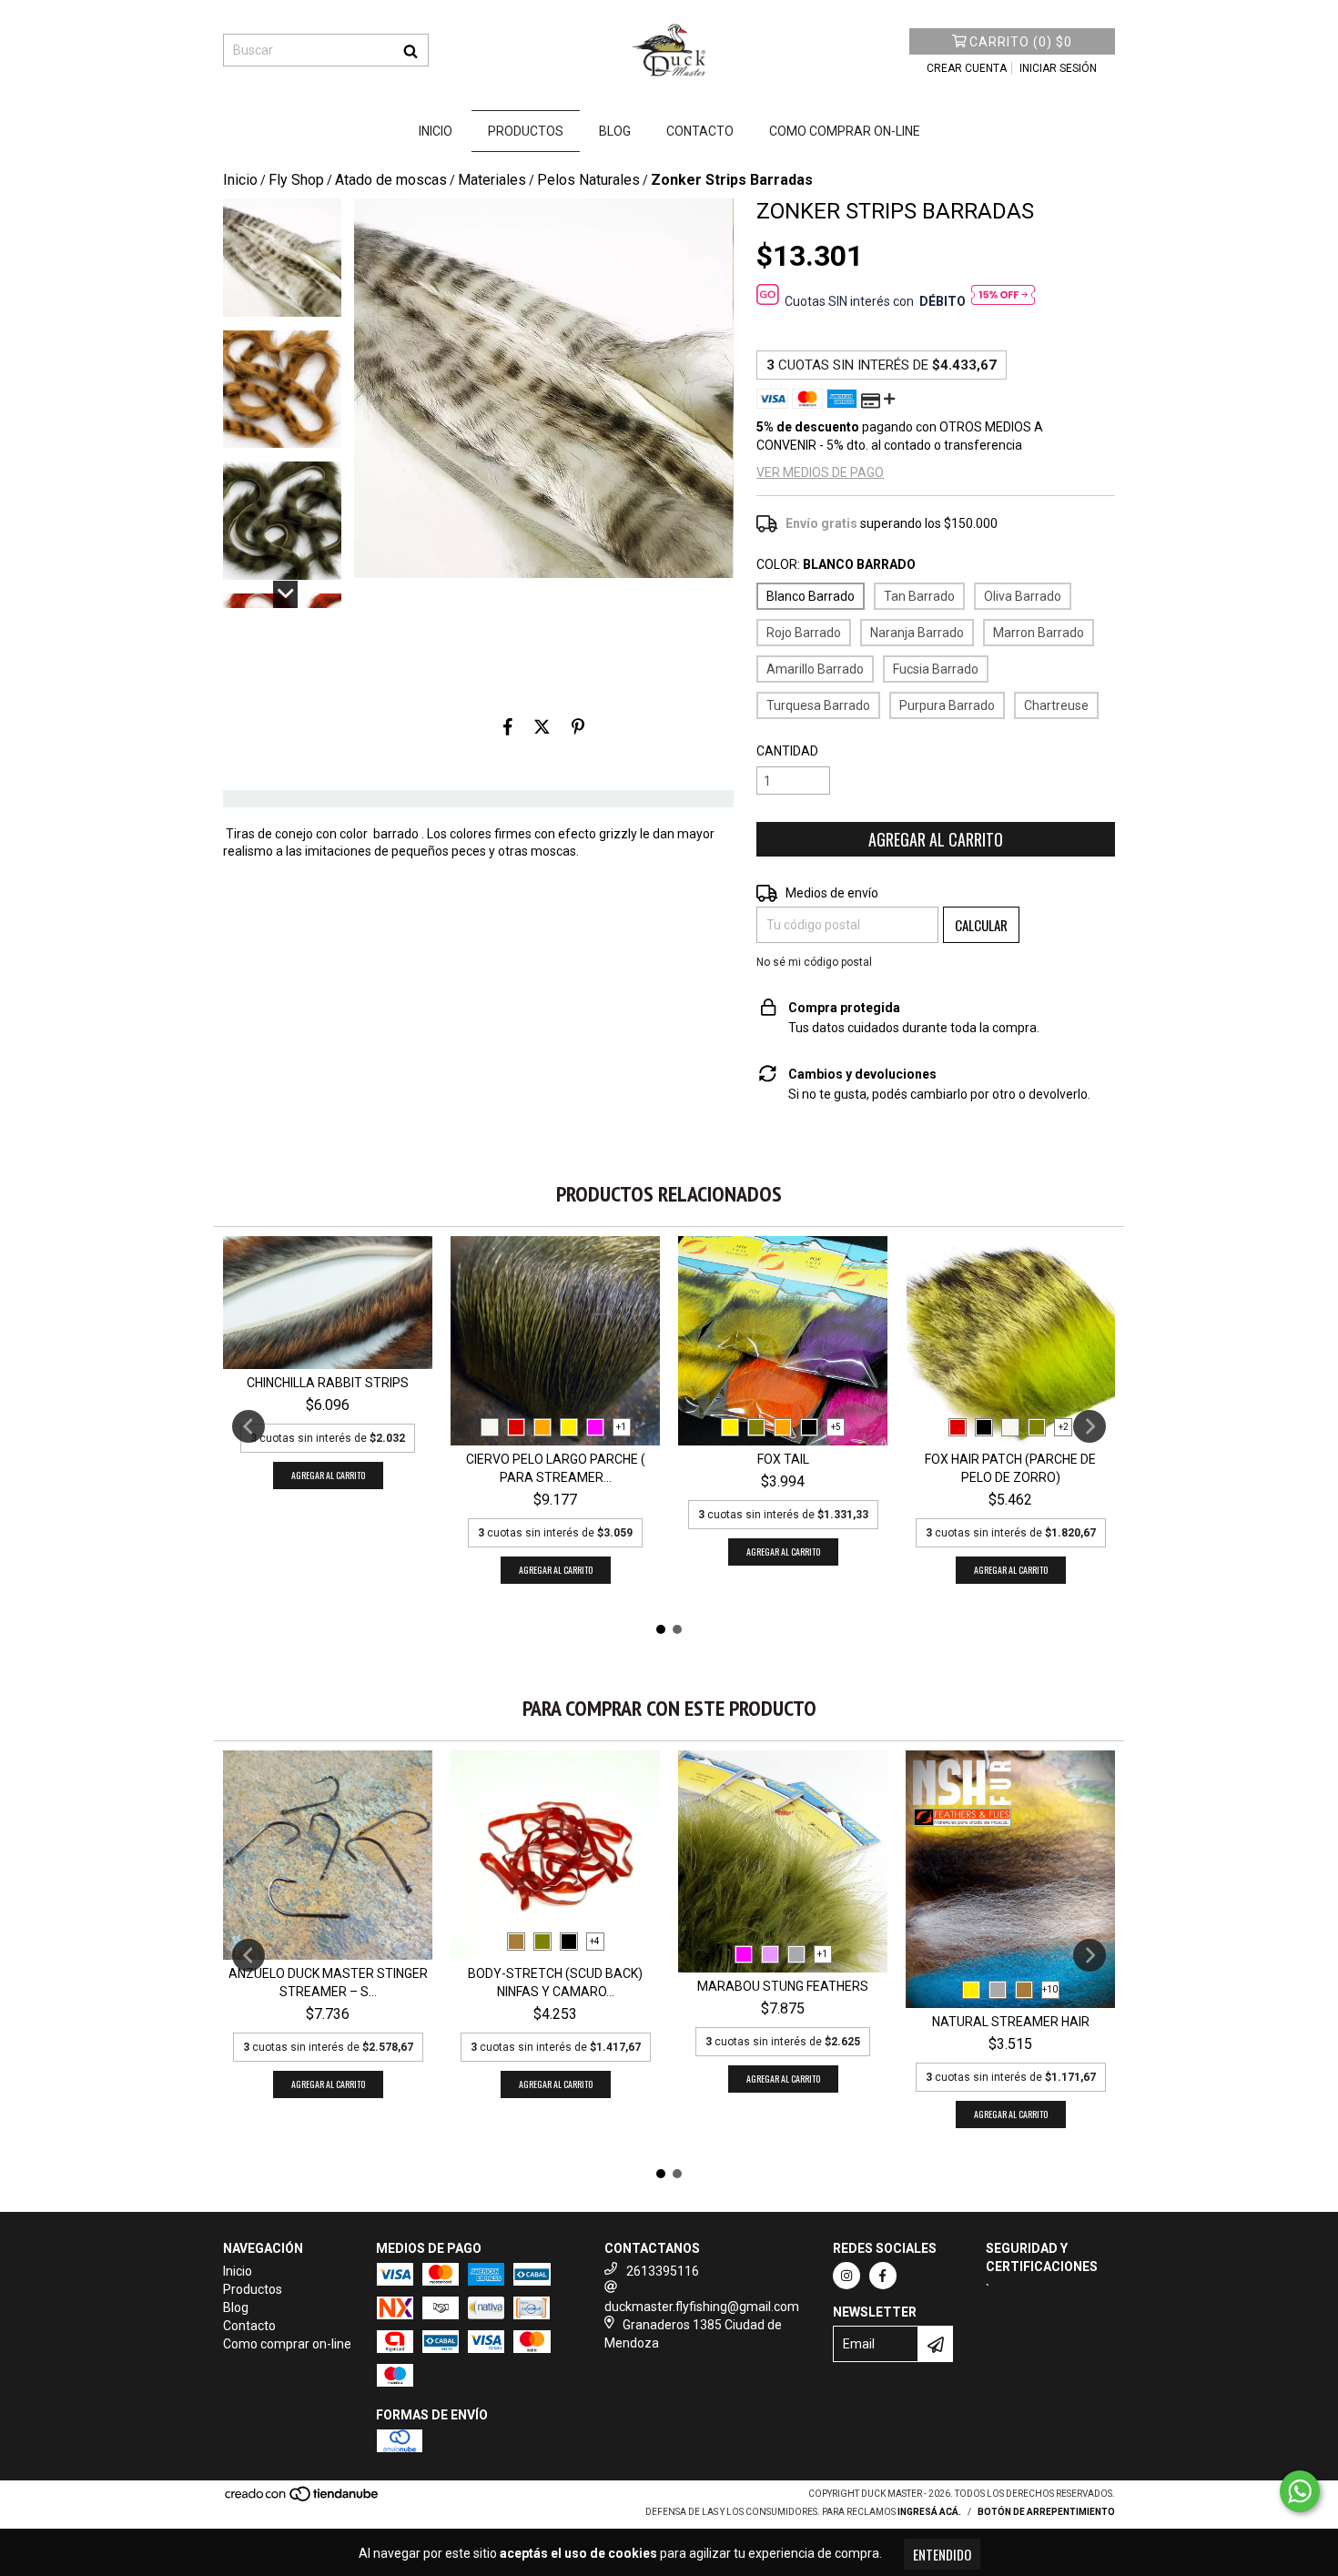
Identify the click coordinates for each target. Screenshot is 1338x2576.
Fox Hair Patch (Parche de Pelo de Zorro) (1010, 1468)
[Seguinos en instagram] (846, 2276)
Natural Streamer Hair (1011, 2022)
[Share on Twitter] (542, 726)
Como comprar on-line (845, 131)
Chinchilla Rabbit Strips (328, 1383)
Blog (615, 131)
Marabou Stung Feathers (783, 1986)
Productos (526, 131)
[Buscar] (411, 50)
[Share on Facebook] (508, 726)
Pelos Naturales (588, 180)
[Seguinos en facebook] (883, 2276)
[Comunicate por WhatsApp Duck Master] (1300, 2491)
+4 (595, 1941)
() (1021, 42)
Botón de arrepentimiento (1046, 2512)
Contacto (700, 131)
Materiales (492, 180)
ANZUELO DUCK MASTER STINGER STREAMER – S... (328, 1983)
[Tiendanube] (303, 2500)
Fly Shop (296, 180)
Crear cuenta (967, 68)
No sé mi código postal (814, 962)
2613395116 (663, 2271)
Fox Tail (783, 1459)
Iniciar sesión (1058, 68)
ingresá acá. (929, 2512)
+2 (1064, 1427)
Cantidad (787, 751)
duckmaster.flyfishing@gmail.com (702, 2307)
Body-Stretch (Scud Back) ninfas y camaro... (555, 1983)
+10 (1050, 1989)
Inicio (436, 131)
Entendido (942, 2554)
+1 (621, 1427)
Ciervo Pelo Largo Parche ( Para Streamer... (556, 1468)
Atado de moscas (391, 180)
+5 (836, 1427)
